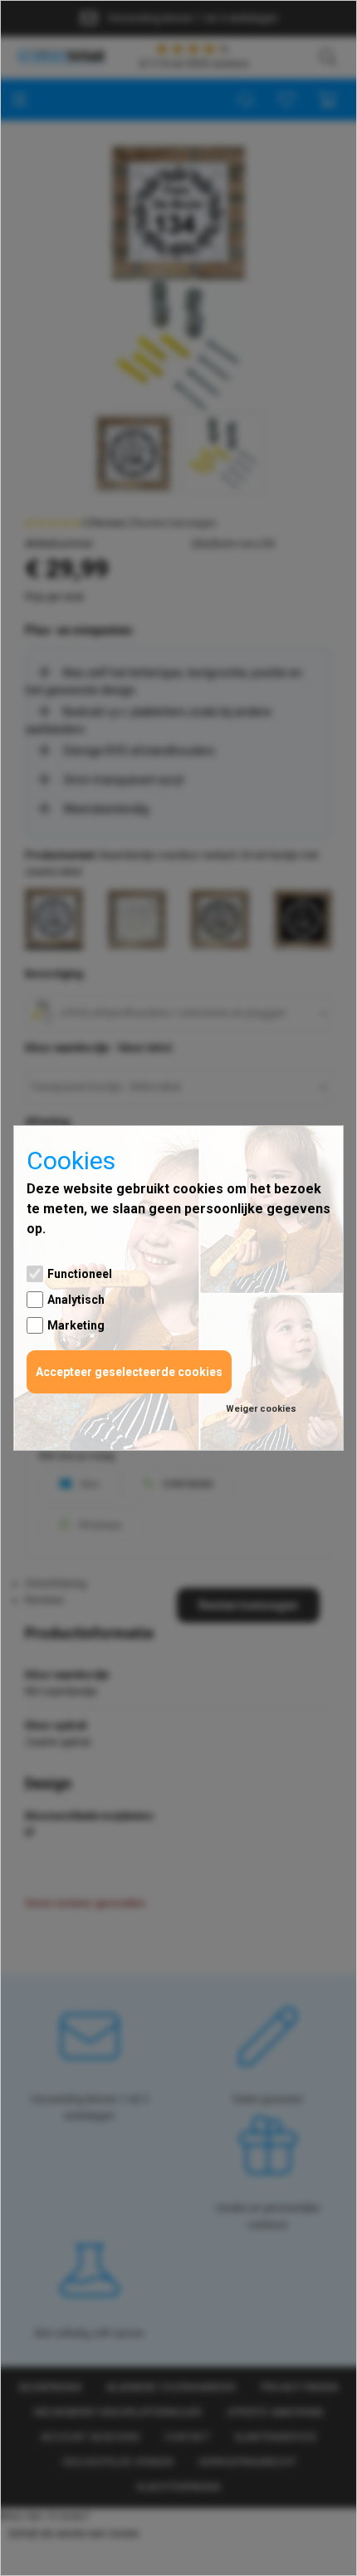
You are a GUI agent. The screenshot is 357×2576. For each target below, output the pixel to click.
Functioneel (80, 1274)
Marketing (76, 1325)
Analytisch (76, 1300)
